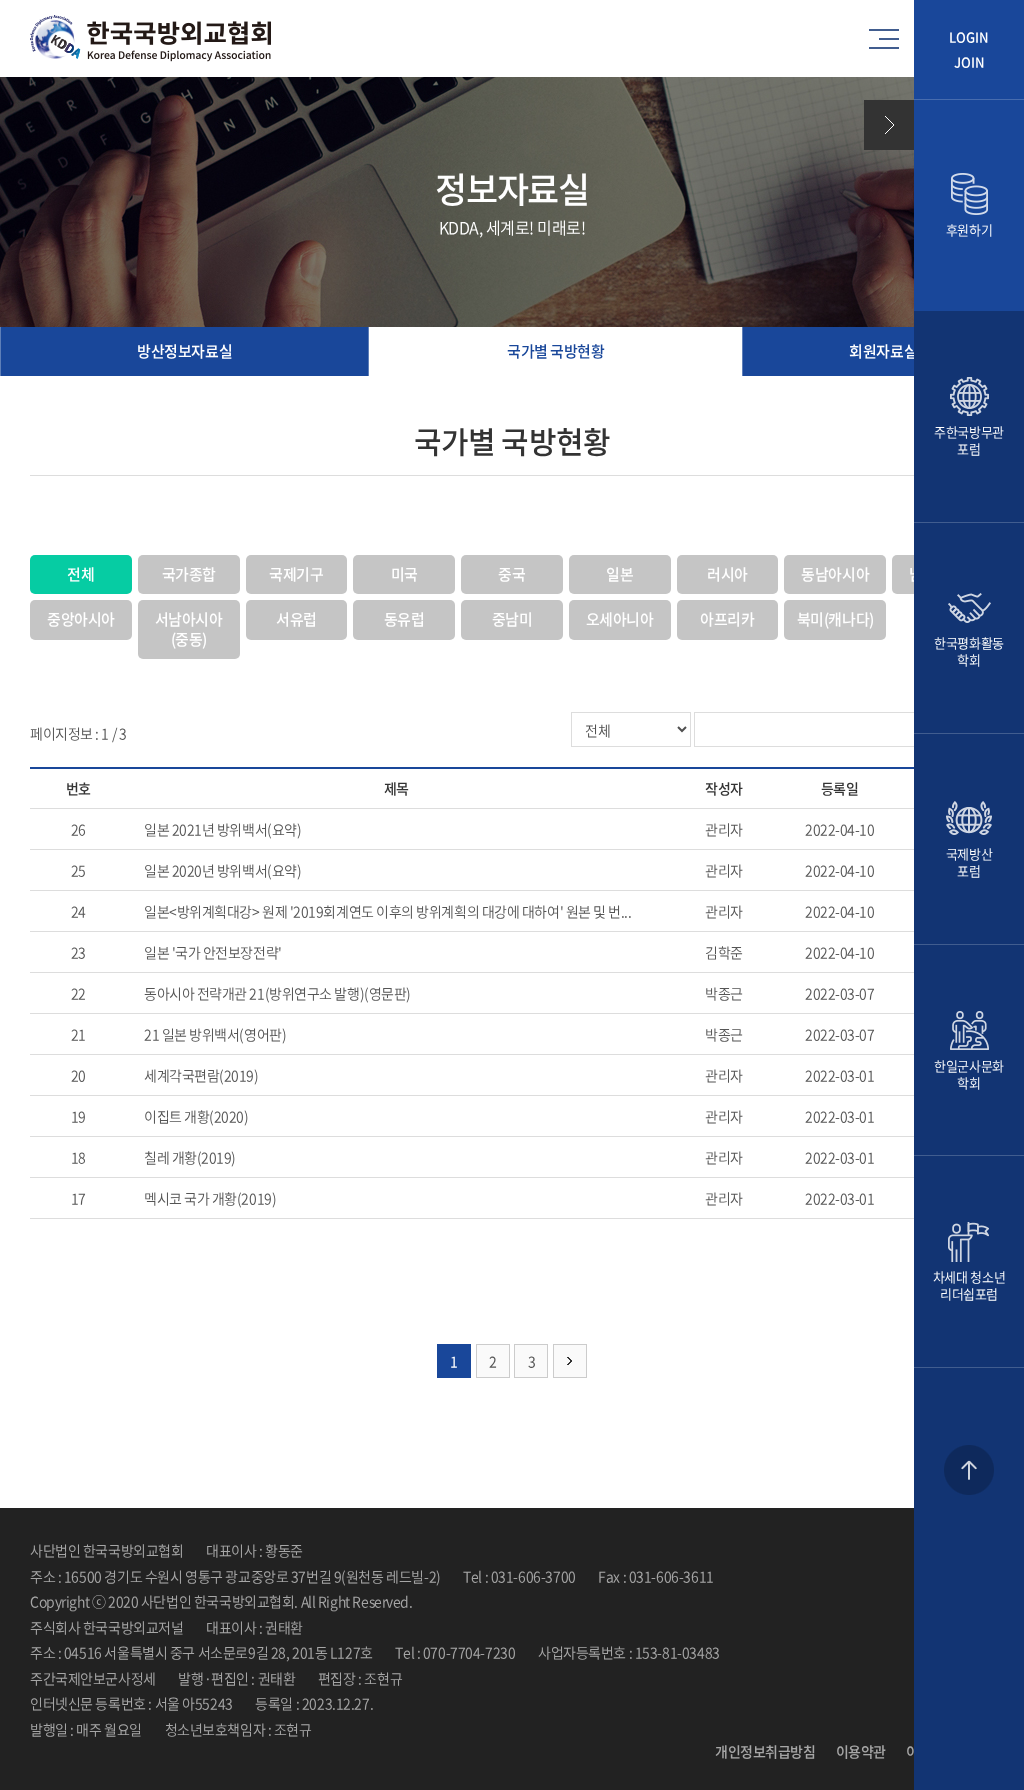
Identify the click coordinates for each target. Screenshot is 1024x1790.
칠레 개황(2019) (190, 1157)
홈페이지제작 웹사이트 (398, 1729)
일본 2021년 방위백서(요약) (222, 829)
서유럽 (296, 619)
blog (476, 1729)
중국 (511, 574)
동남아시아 (835, 574)
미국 (404, 574)
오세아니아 (620, 619)
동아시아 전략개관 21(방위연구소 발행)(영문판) (277, 993)
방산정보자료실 (184, 351)
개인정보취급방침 (765, 1751)
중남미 (512, 619)
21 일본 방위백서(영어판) (215, 1034)
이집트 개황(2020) (196, 1116)
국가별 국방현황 (555, 351)
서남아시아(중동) (189, 629)
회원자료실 (883, 351)
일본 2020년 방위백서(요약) (222, 870)
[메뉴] (889, 39)
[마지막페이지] (570, 1361)
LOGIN (969, 37)
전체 (80, 574)
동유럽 (404, 619)
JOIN (969, 62)
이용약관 (861, 1751)
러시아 (727, 574)
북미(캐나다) (835, 619)
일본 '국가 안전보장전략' (213, 952)
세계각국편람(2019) (201, 1075)
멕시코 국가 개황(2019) (210, 1198)
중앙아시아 (81, 619)
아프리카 (727, 619)
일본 (619, 574)
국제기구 (296, 574)
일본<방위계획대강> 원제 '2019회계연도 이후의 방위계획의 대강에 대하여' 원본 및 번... (388, 911)
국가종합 (189, 574)
